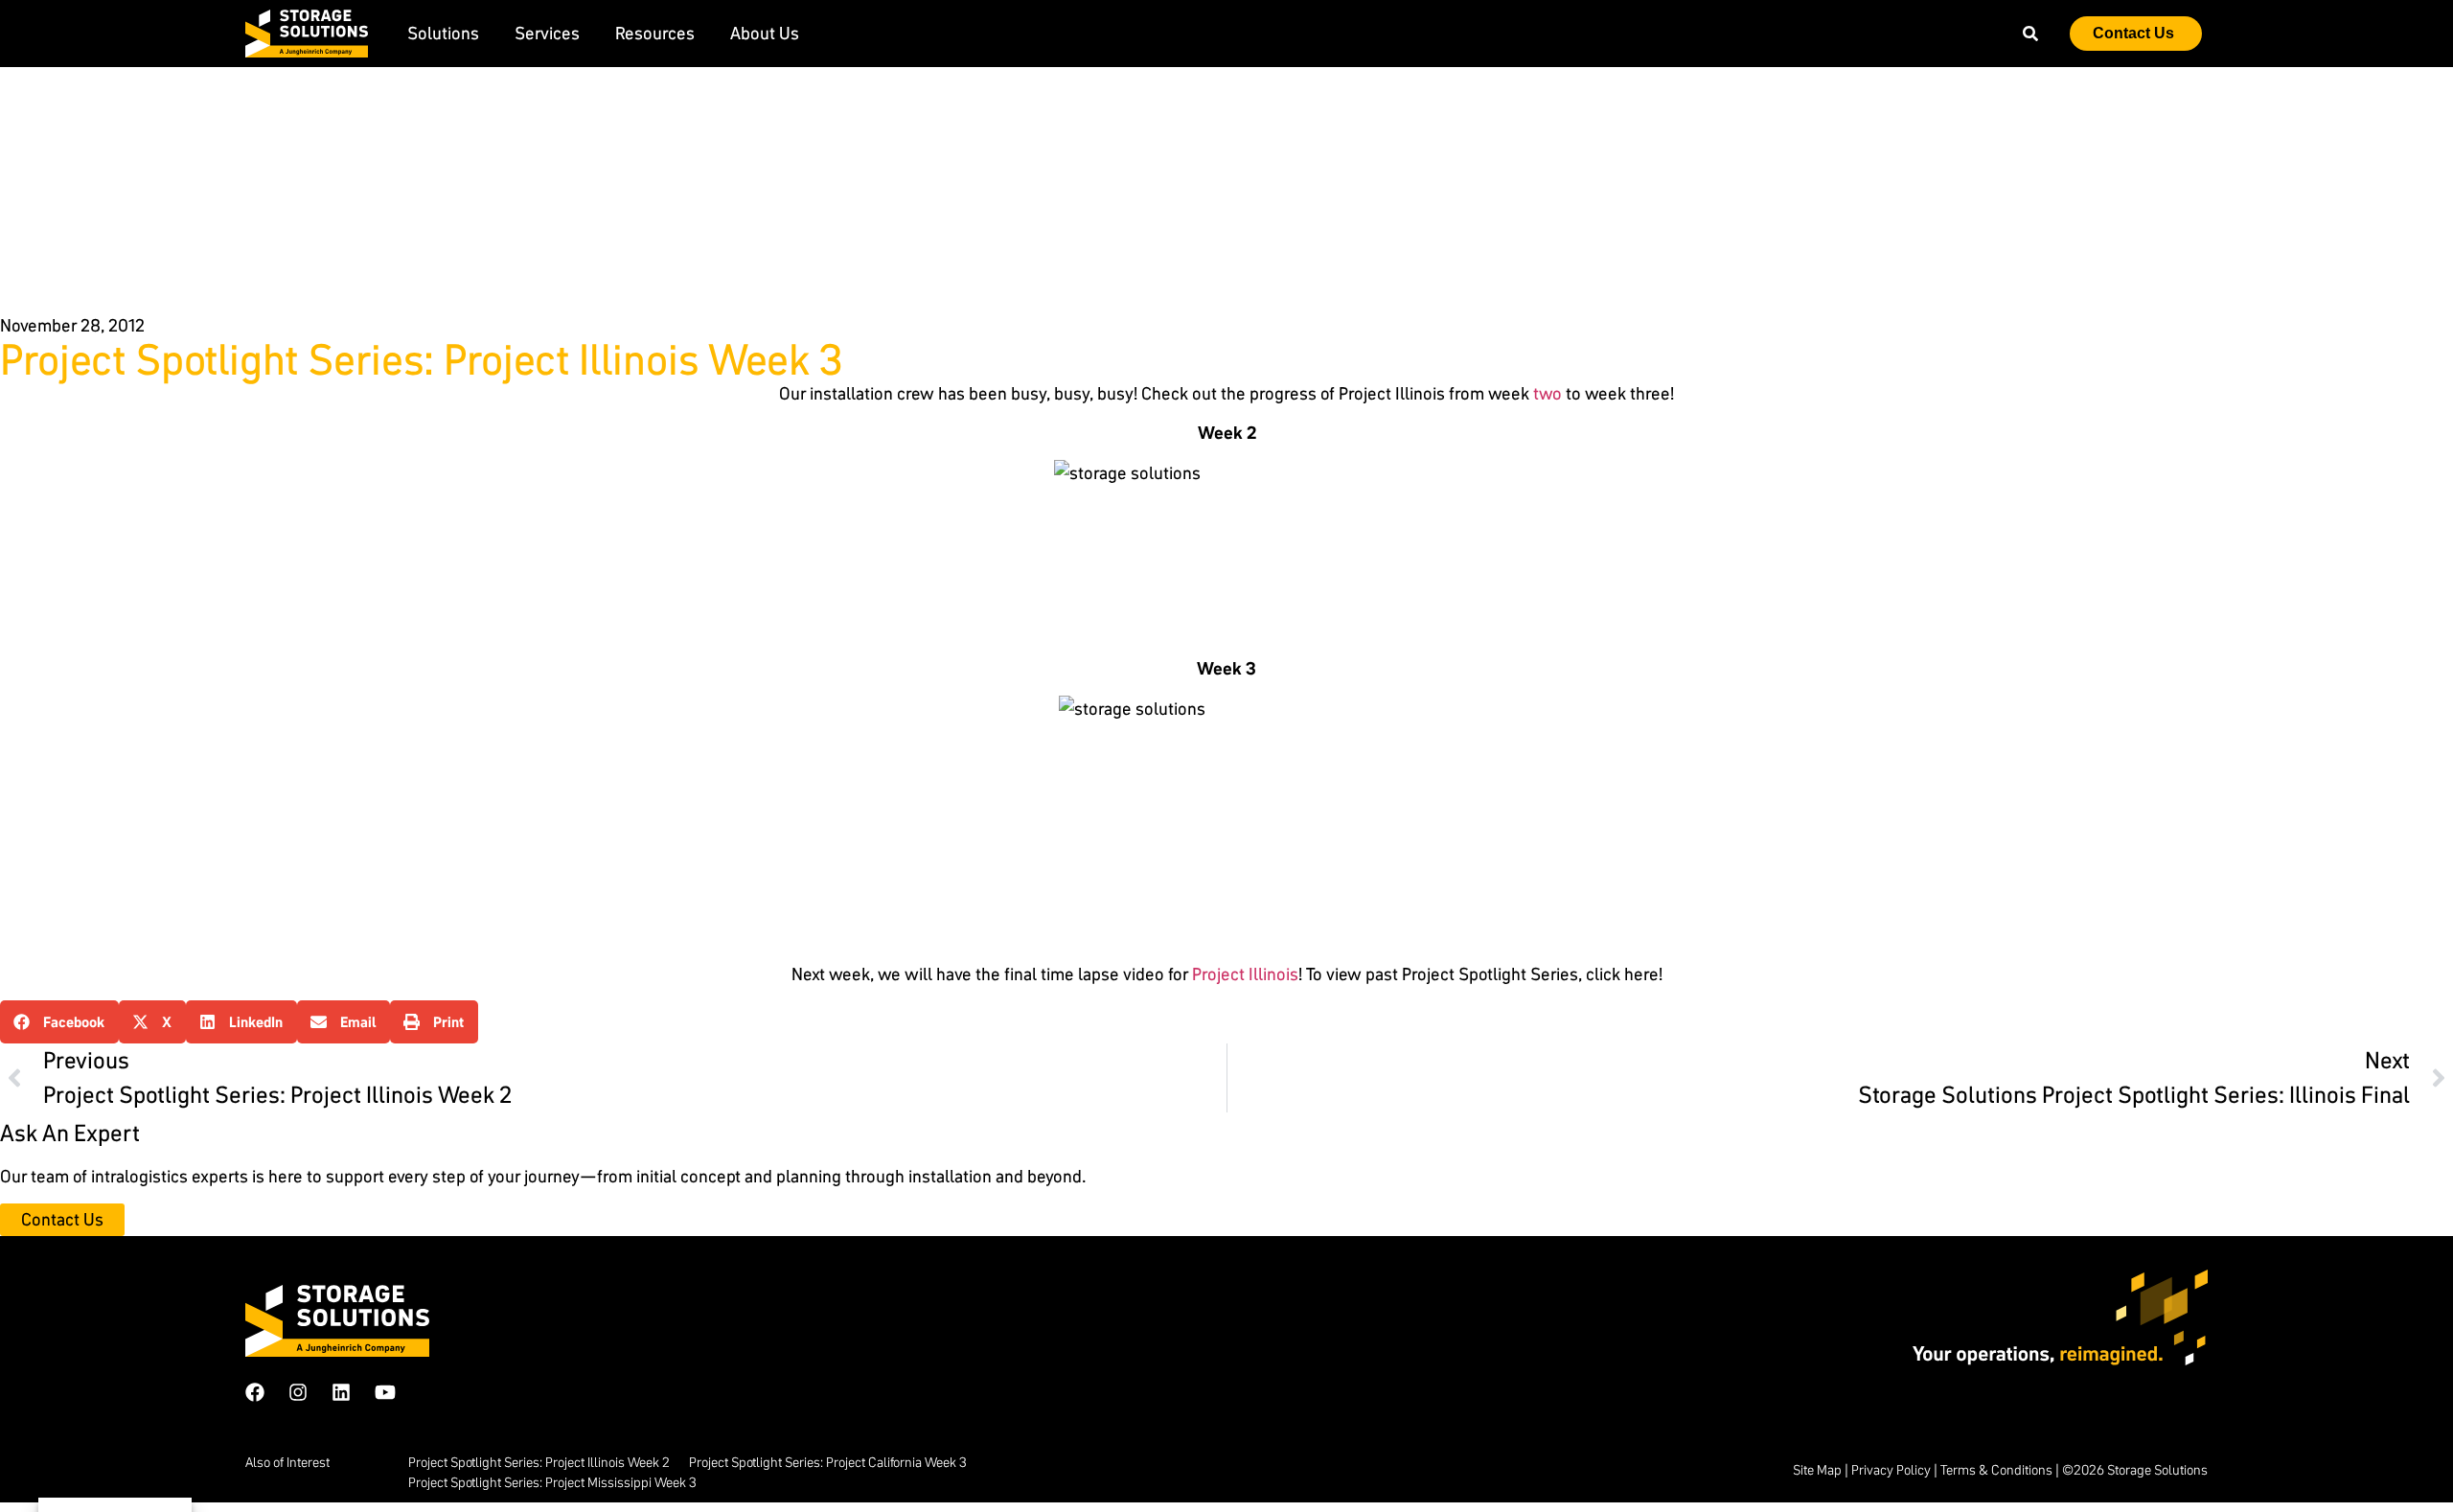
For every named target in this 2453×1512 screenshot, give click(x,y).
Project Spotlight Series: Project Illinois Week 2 (539, 1462)
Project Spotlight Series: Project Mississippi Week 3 (552, 1482)
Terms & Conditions (1996, 1470)
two (1547, 393)
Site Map (1817, 1470)
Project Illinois (1245, 974)
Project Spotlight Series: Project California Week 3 (828, 1462)
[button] (59, 1022)
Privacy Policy (1891, 1470)
